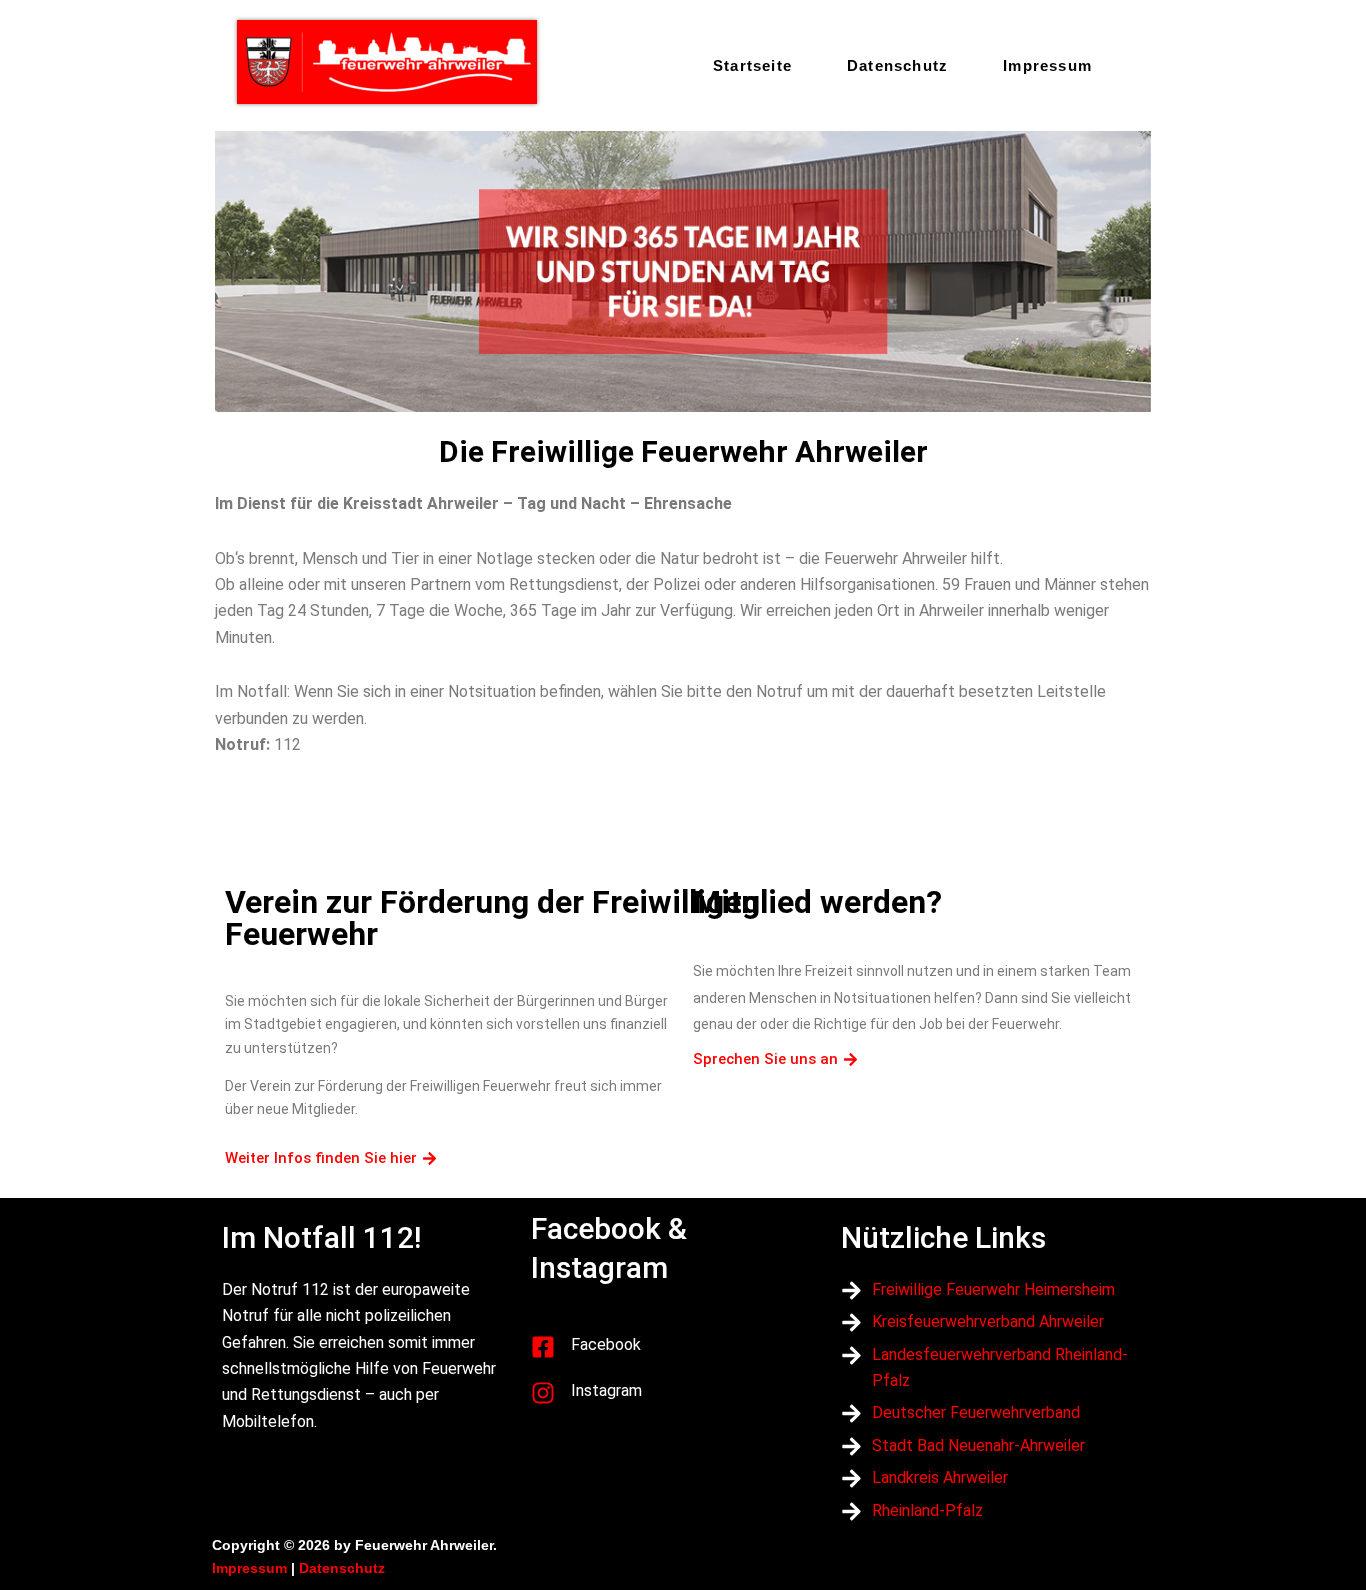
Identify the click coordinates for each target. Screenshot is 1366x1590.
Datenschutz (897, 65)
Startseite (752, 65)
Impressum (1047, 65)
